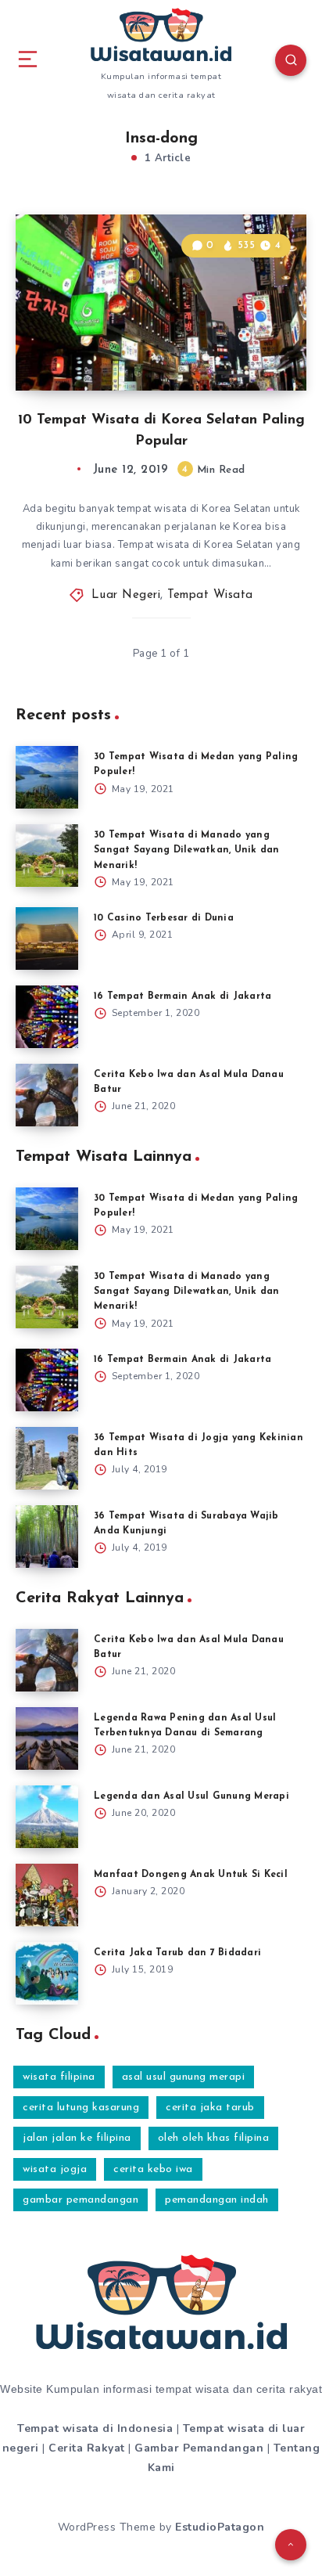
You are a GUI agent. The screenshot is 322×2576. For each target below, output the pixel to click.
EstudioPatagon (220, 2527)
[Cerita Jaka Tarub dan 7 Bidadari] (47, 1973)
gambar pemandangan (80, 2200)
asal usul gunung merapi (184, 2077)
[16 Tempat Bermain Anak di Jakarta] (47, 1017)
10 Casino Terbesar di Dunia (164, 918)
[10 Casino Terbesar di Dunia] (47, 939)
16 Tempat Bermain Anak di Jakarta (182, 996)
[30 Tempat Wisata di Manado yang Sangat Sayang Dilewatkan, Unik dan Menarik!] (47, 856)
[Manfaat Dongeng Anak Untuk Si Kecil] (47, 1895)
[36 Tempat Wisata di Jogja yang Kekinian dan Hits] (47, 1458)
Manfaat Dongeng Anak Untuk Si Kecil (191, 1875)
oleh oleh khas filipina (214, 2138)
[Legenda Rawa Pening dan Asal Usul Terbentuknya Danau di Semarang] (47, 1738)
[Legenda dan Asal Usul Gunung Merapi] (47, 1817)
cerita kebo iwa (153, 2169)
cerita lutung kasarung (81, 2108)
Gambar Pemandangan (199, 2448)
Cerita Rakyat (87, 2448)
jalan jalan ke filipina (77, 2138)
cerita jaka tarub (210, 2108)
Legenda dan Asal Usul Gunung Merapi (191, 1796)
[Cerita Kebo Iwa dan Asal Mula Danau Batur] (47, 1095)
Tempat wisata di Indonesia (95, 2428)
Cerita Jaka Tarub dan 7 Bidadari (177, 1953)
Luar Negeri (126, 595)
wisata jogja (55, 2169)
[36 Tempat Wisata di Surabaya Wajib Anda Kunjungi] (47, 1537)
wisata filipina (59, 2077)
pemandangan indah (217, 2200)
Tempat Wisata (210, 595)
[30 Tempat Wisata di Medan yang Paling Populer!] (47, 777)
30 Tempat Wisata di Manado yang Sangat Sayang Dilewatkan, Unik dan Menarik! (187, 850)
